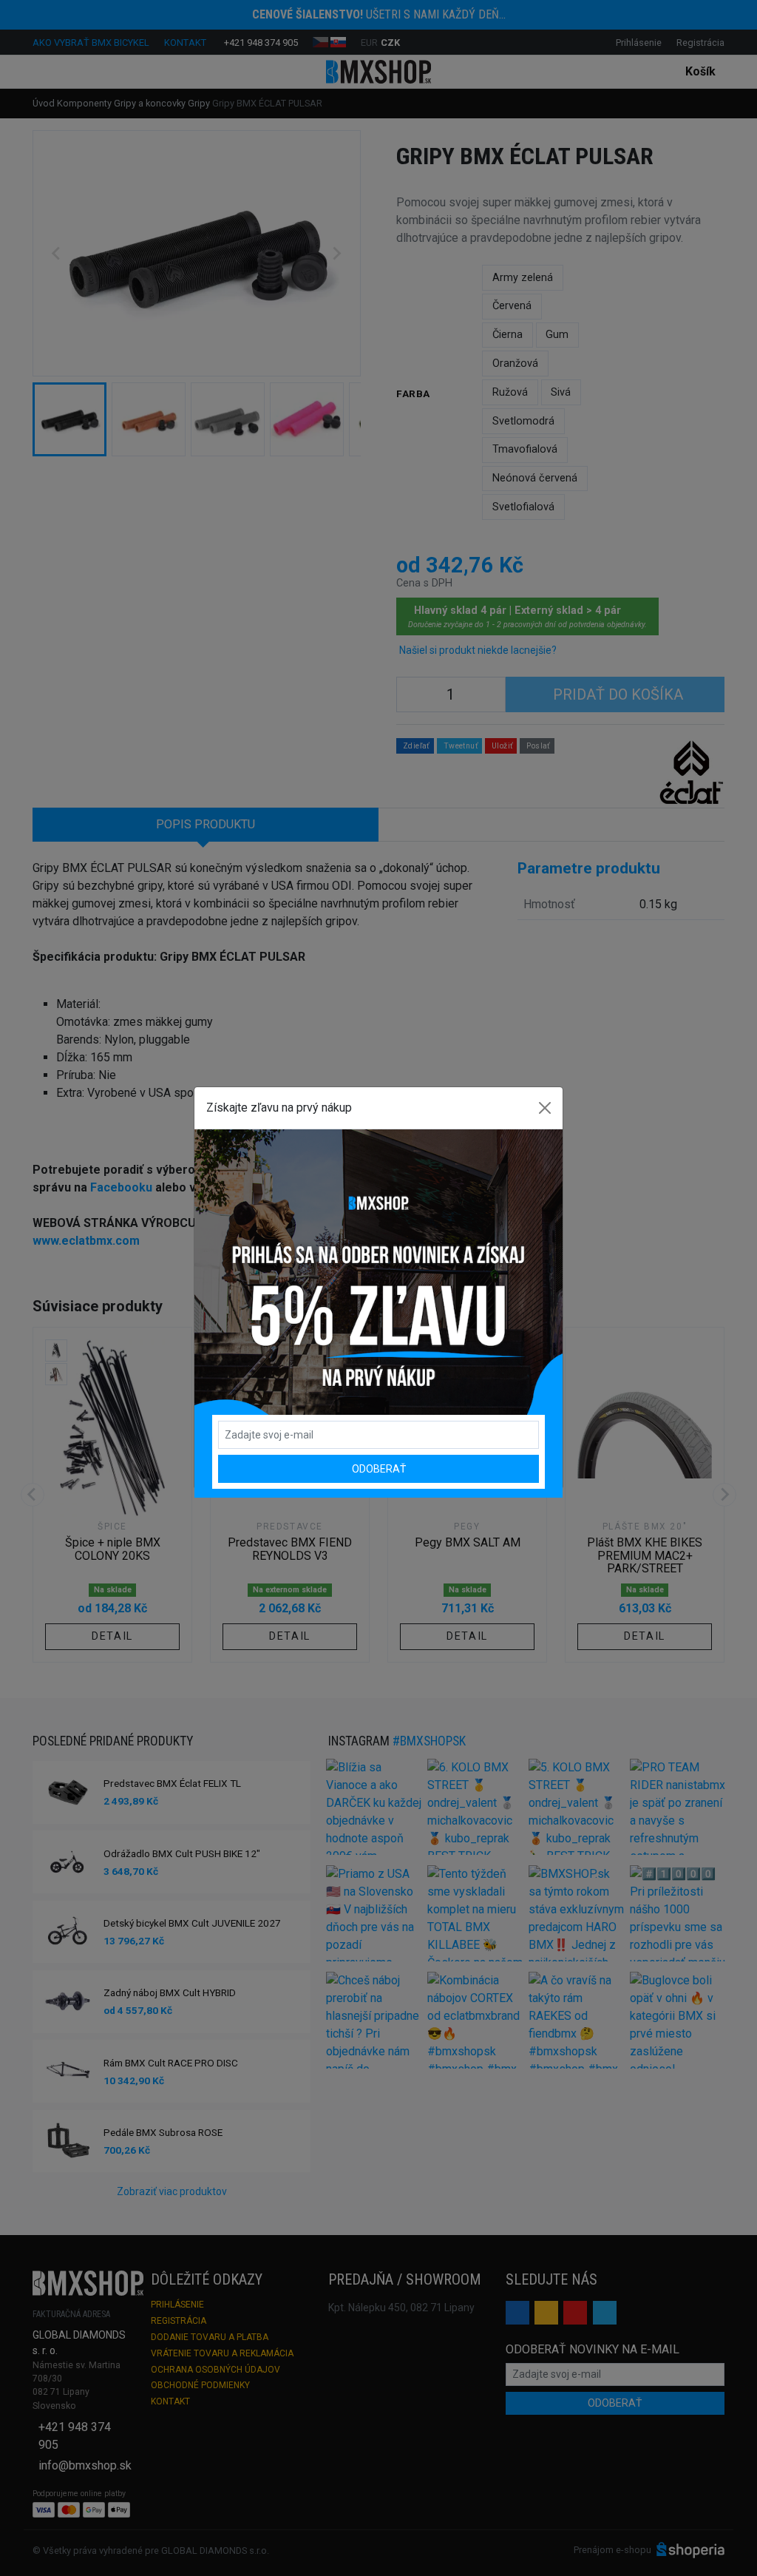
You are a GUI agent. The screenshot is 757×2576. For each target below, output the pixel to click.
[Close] (545, 1108)
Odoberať (379, 1469)
